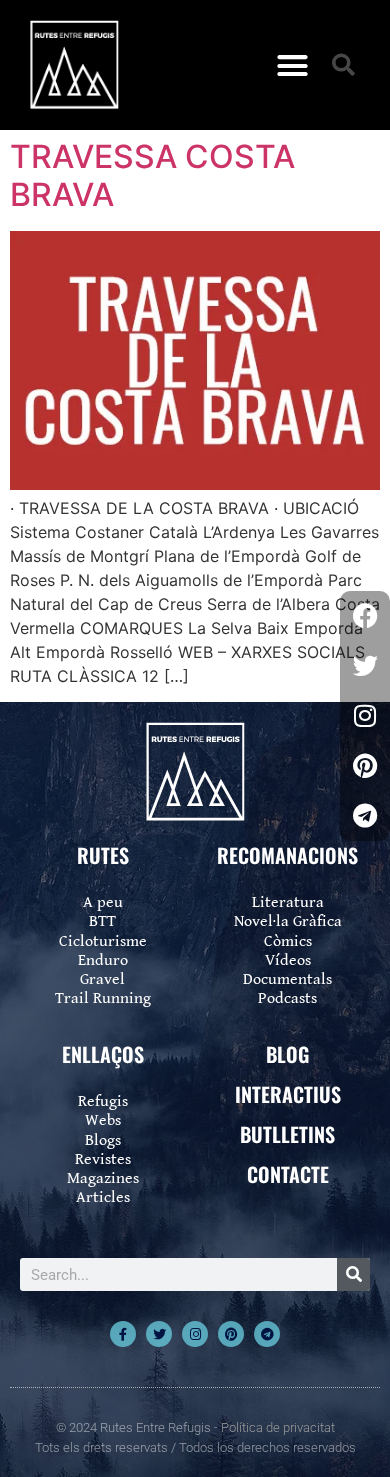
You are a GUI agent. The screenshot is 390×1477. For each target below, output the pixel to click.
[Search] (353, 1274)
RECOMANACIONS (287, 855)
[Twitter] (159, 1334)
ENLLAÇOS (103, 1054)
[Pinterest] (231, 1334)
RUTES (103, 855)
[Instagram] (195, 1334)
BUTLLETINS (287, 1134)
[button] (293, 65)
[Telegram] (267, 1334)
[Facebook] (365, 616)
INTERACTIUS (288, 1094)
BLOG (287, 1054)
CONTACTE (288, 1174)
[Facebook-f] (123, 1334)
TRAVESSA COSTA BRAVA (152, 175)
